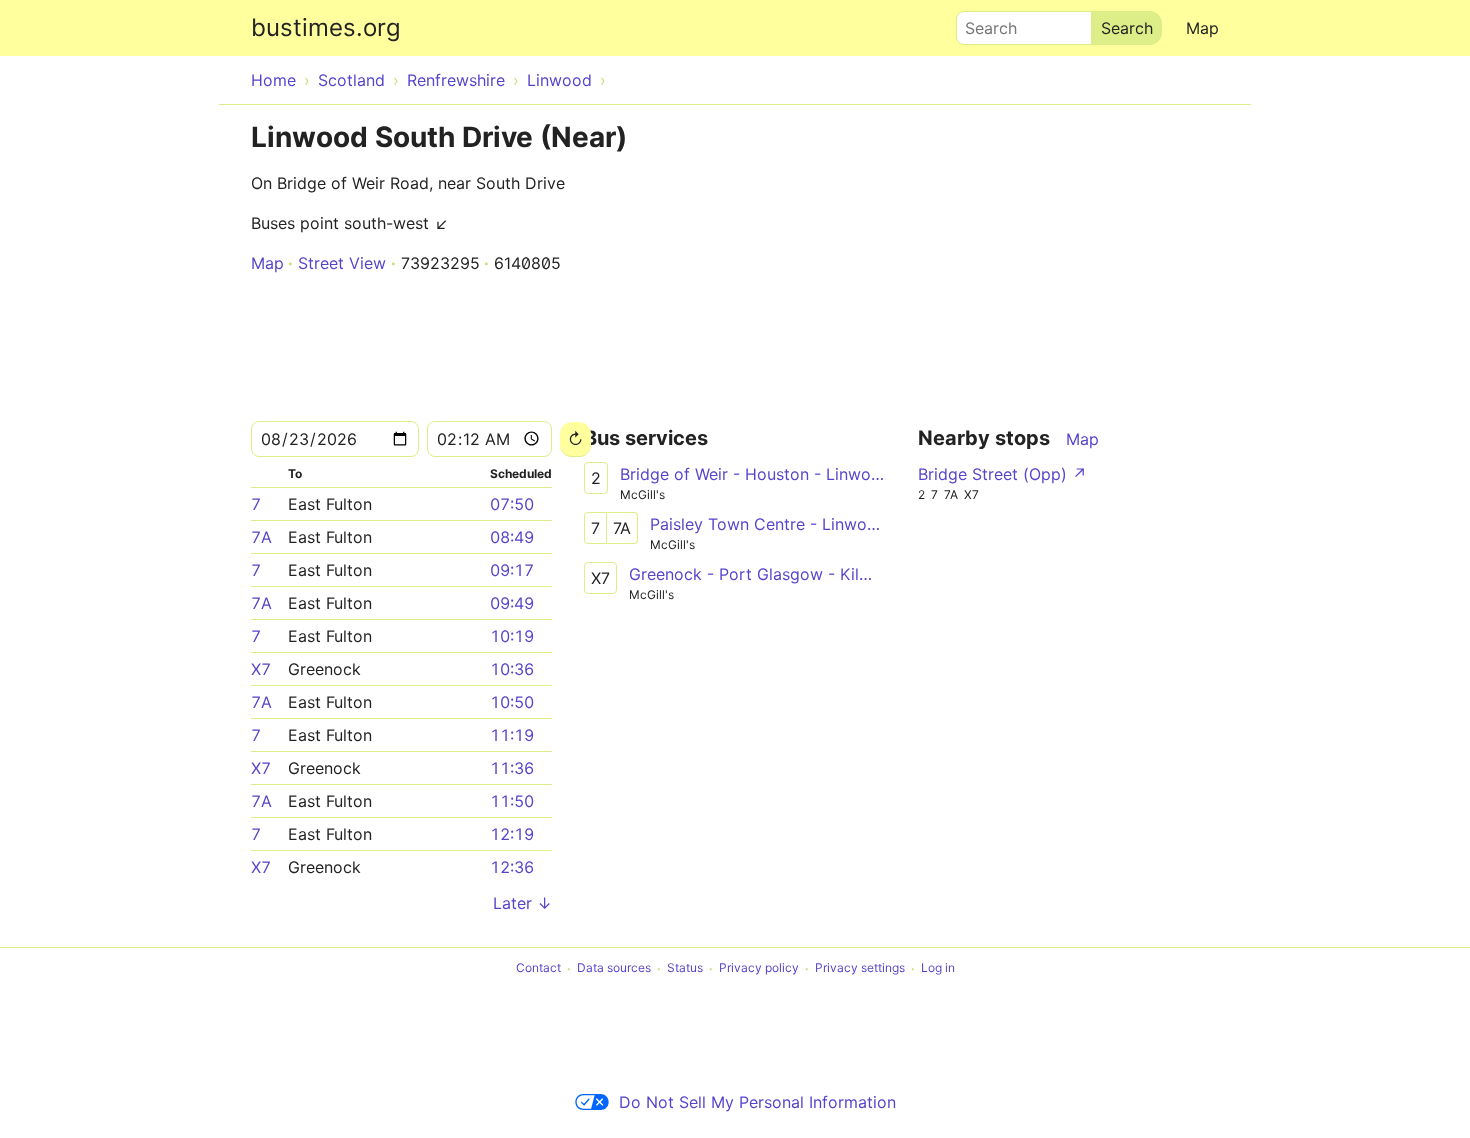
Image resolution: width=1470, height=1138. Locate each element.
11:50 (512, 801)
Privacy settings (860, 968)
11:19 (512, 735)
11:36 (512, 768)
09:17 (512, 570)
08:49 (512, 537)
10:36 (512, 669)
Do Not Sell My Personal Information (757, 1102)
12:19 (512, 834)
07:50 (512, 504)
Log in (938, 968)
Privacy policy (759, 968)
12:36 (512, 867)
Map (1202, 28)
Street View (342, 263)
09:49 (512, 603)
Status (685, 968)
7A (261, 537)
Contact (538, 968)
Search (982, 23)
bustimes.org (326, 27)
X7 (261, 669)
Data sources (614, 968)
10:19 (512, 636)
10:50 (512, 702)
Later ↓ (522, 903)
